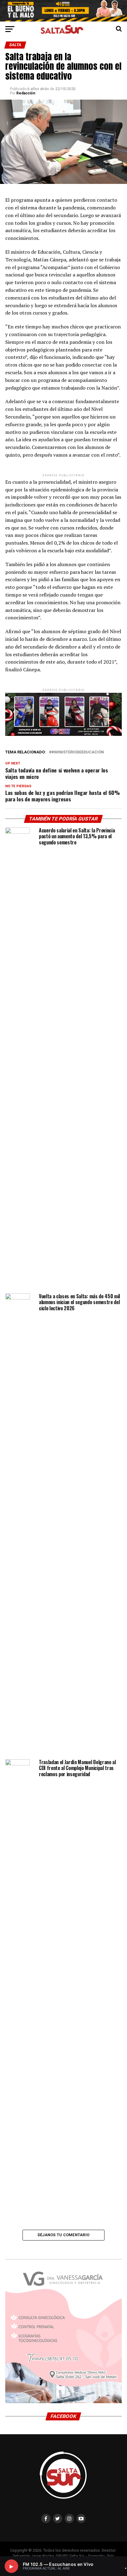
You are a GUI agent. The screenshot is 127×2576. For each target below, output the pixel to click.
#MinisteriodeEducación (78, 752)
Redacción (26, 93)
